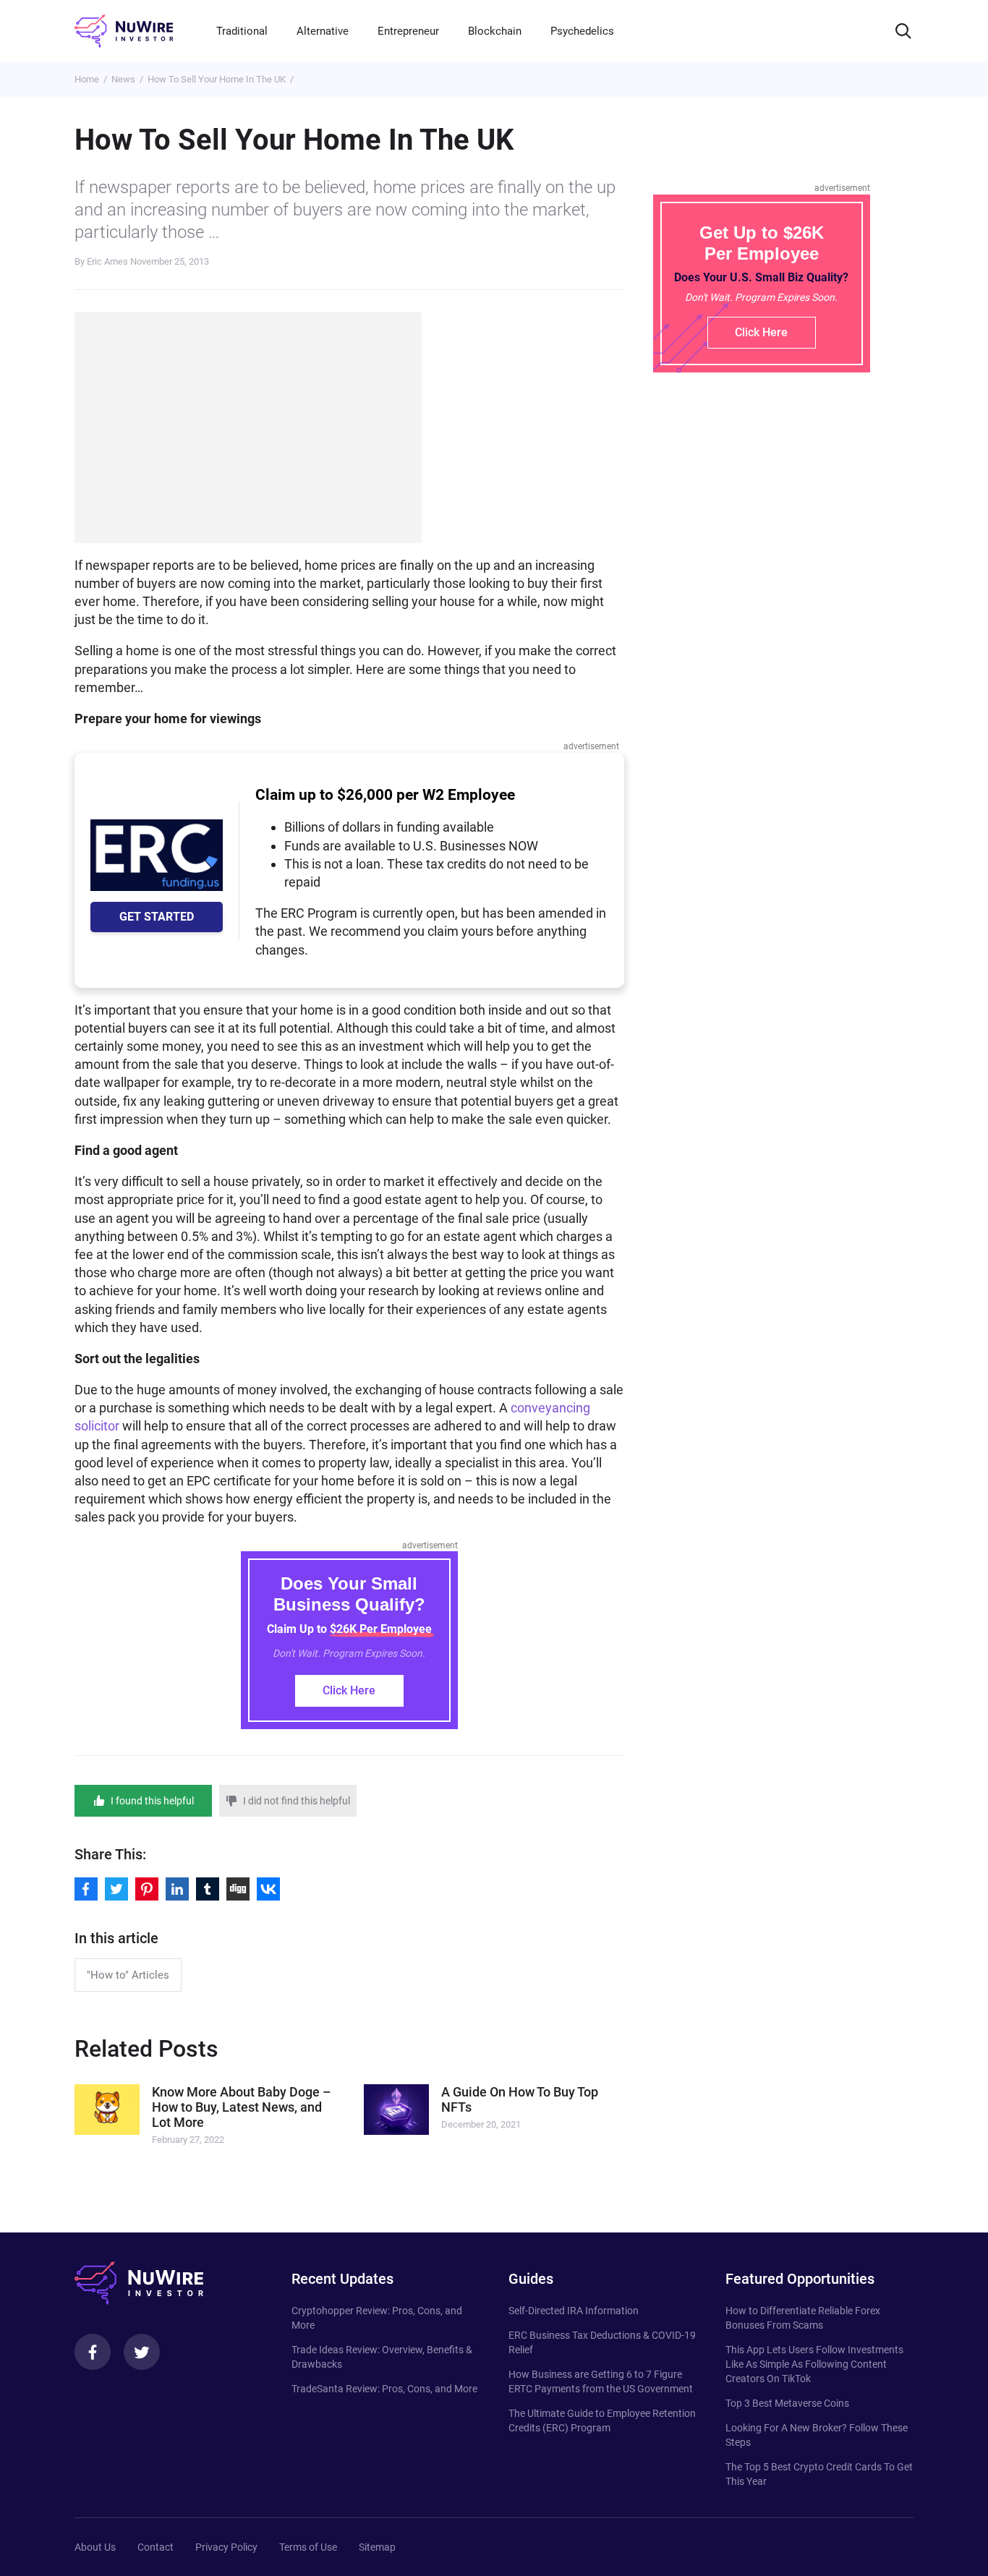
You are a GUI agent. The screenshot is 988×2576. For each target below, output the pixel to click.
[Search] (903, 31)
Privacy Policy (226, 2547)
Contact (156, 2547)
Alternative (323, 31)
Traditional (242, 31)
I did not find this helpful (297, 1801)
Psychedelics (582, 31)
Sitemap (377, 2547)
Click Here (349, 1690)
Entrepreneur (408, 31)
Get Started (157, 917)
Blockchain (495, 31)
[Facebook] (93, 2352)
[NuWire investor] (124, 31)
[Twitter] (142, 2352)
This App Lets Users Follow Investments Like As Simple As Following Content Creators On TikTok (814, 2364)
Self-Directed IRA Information (574, 2311)
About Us (95, 2547)
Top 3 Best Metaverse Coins (787, 2403)
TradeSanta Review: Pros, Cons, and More (384, 2389)
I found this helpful (152, 1801)
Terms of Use (308, 2547)
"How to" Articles (128, 1975)
